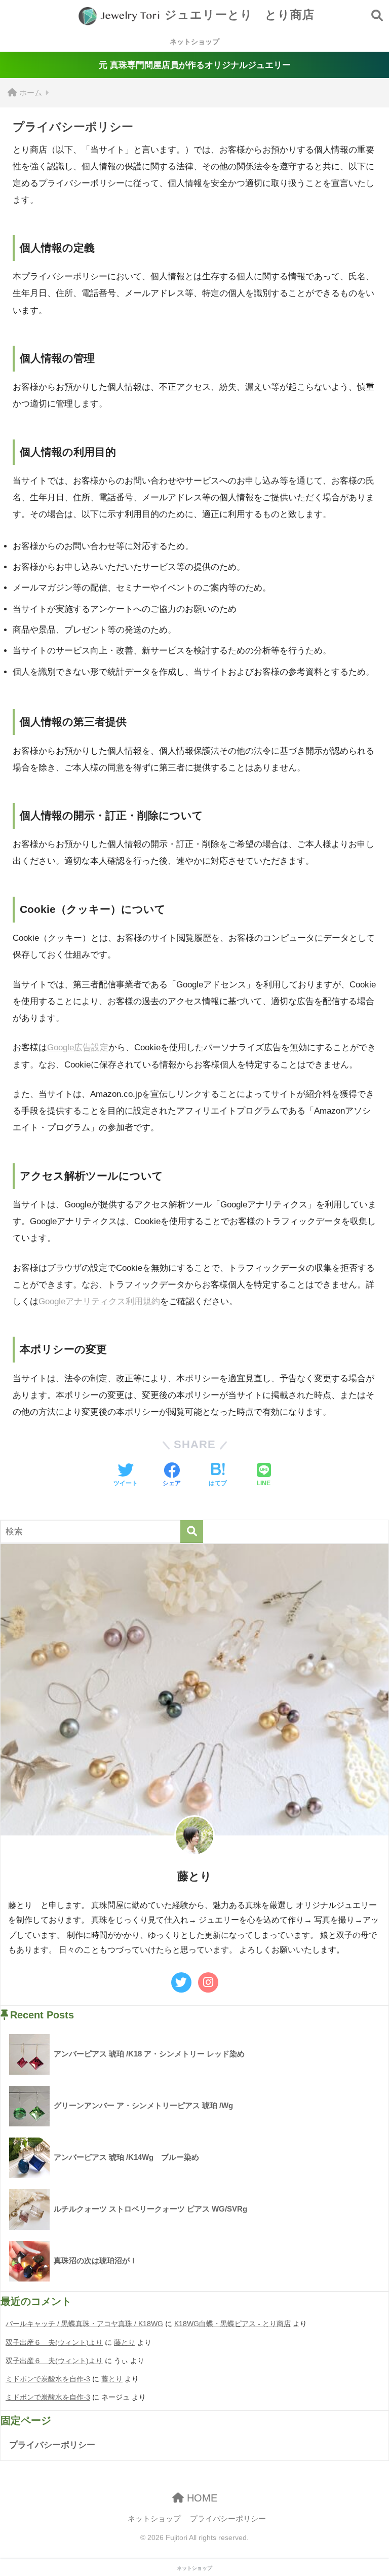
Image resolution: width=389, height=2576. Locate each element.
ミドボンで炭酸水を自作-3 (48, 2379)
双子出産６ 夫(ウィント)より (54, 2342)
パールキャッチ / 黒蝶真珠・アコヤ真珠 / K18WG (84, 2324)
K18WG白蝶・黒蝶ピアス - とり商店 (232, 2324)
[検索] (192, 1532)
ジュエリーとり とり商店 (238, 15)
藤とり (125, 2342)
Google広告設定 (78, 1047)
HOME (201, 2498)
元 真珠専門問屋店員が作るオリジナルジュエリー (195, 65)
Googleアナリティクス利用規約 (99, 1301)
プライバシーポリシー (52, 2445)
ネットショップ (194, 42)
